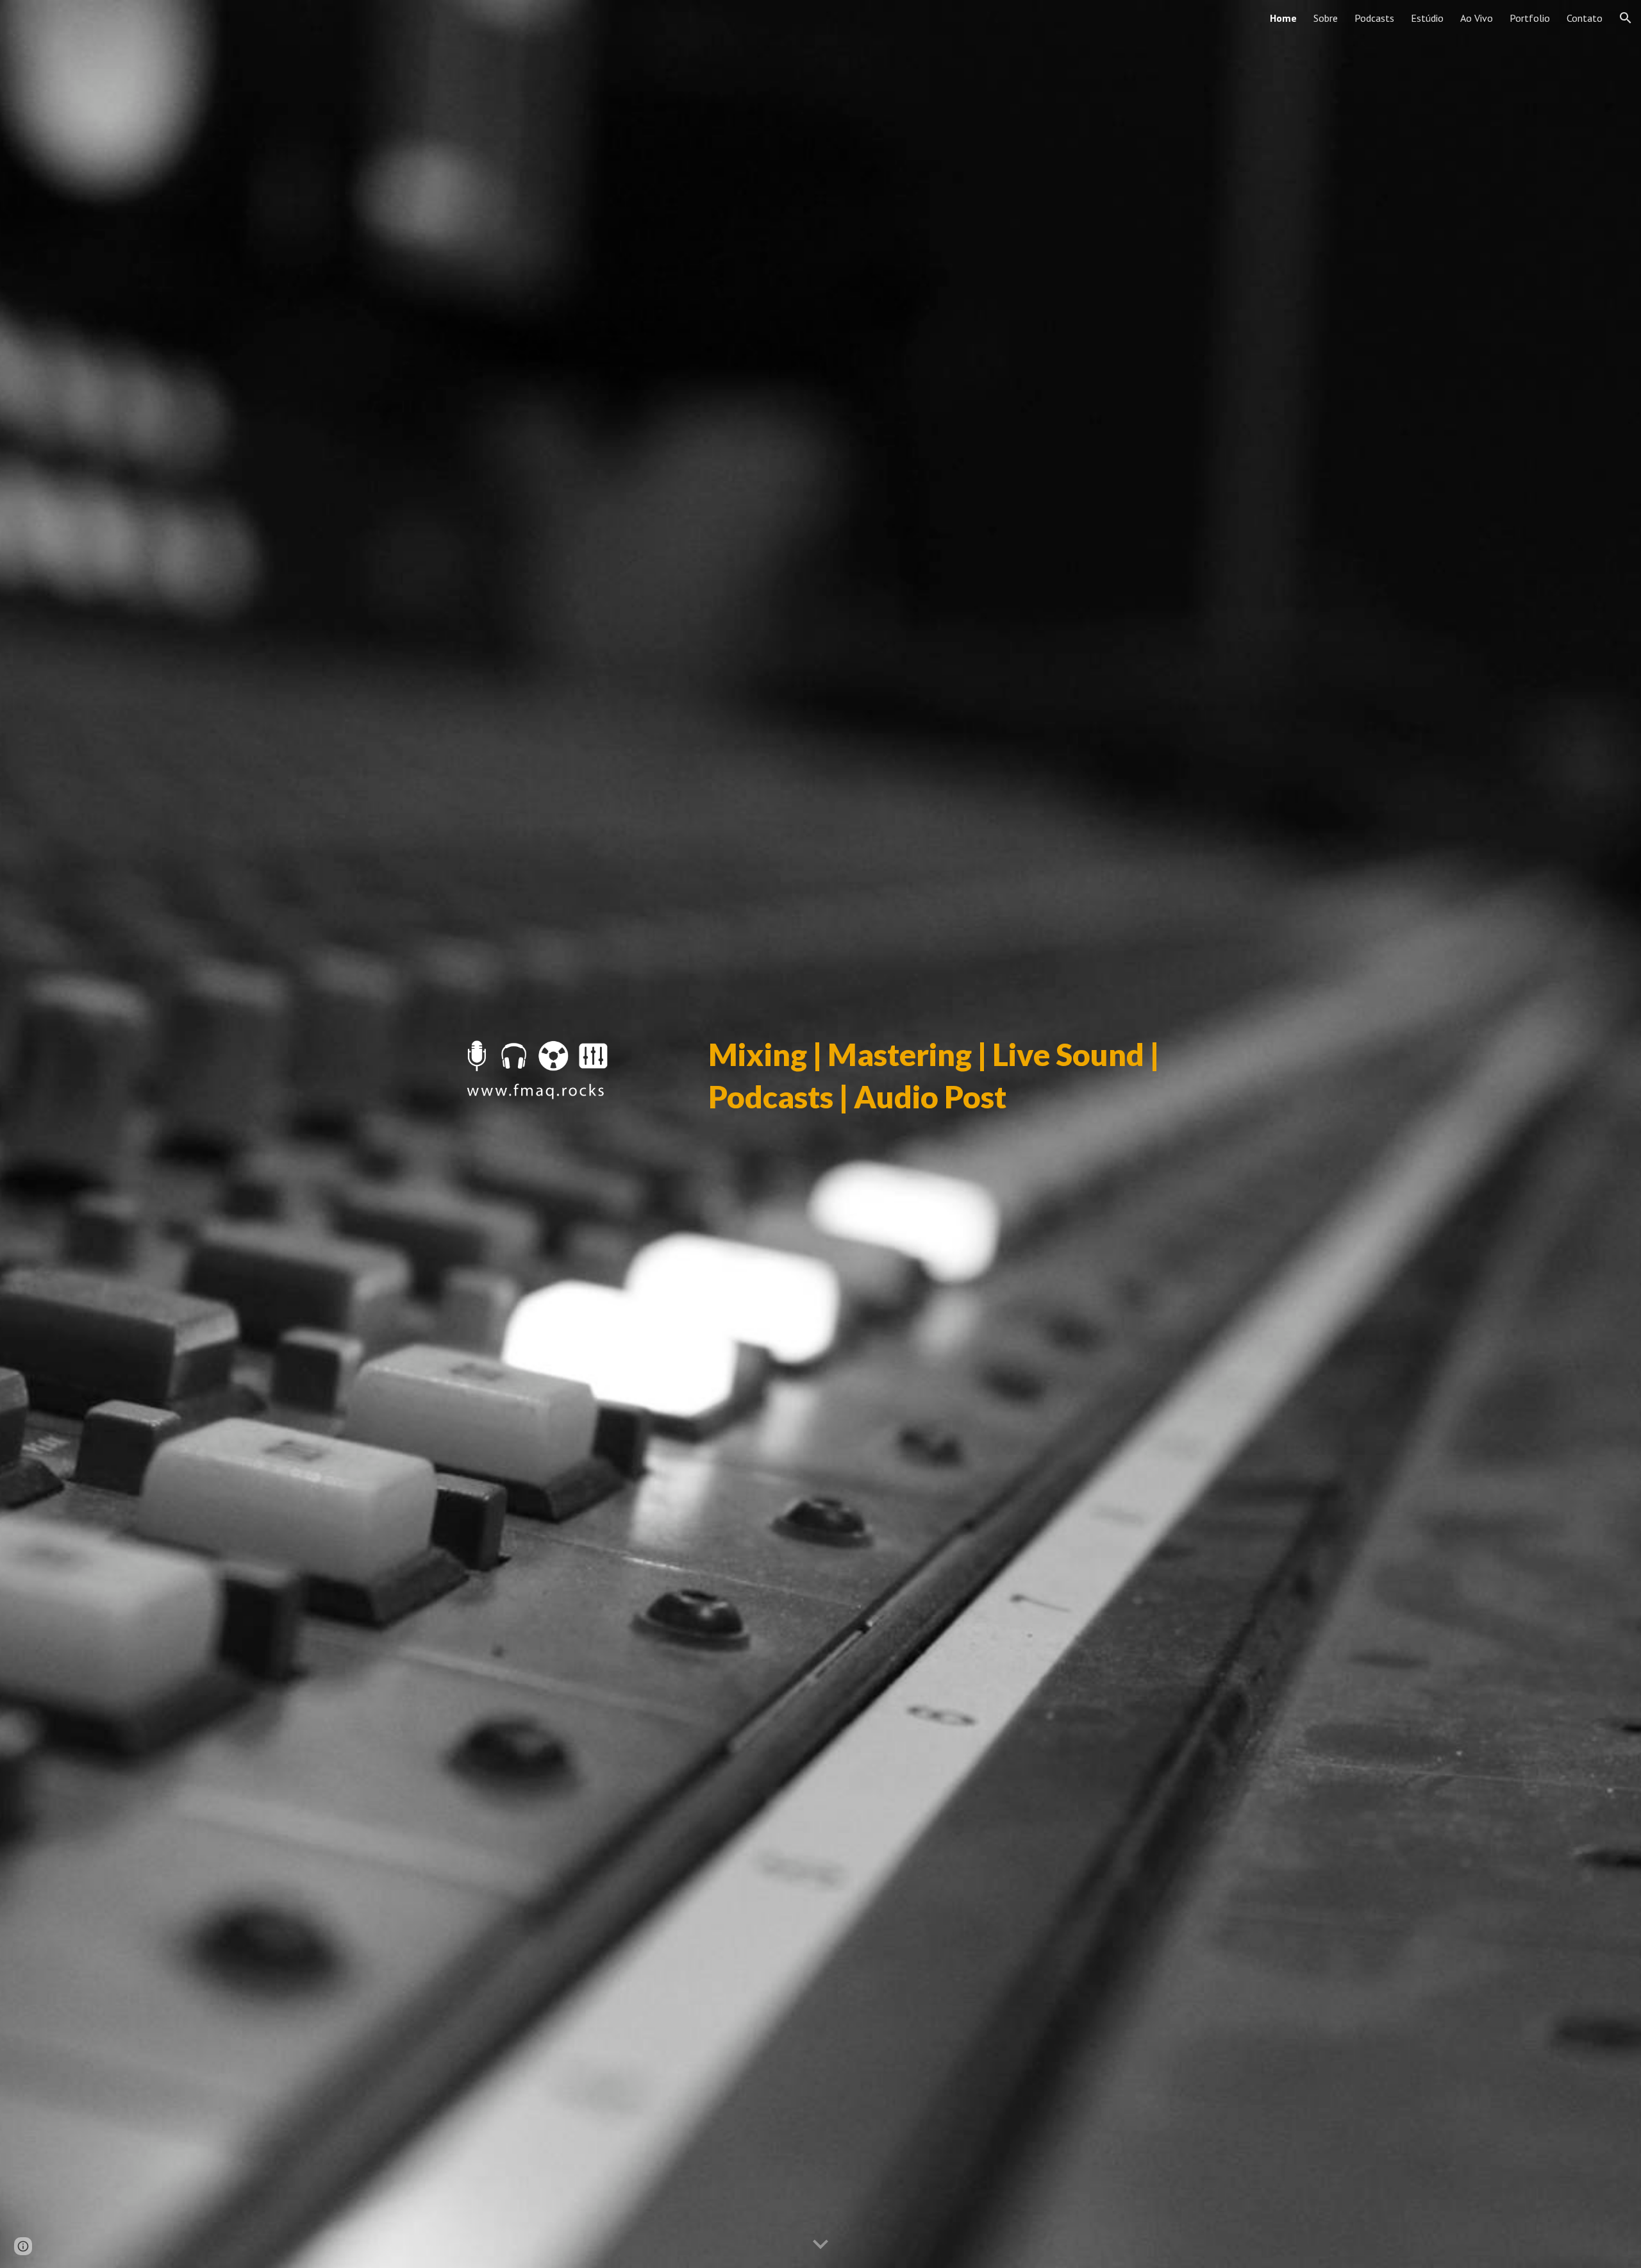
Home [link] (1283, 18)
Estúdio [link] (1427, 18)
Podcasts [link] (1374, 18)
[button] (1626, 18)
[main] (947, 1134)
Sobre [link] (1326, 18)
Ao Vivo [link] (1477, 18)
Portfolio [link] (1530, 18)
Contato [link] (1585, 18)
